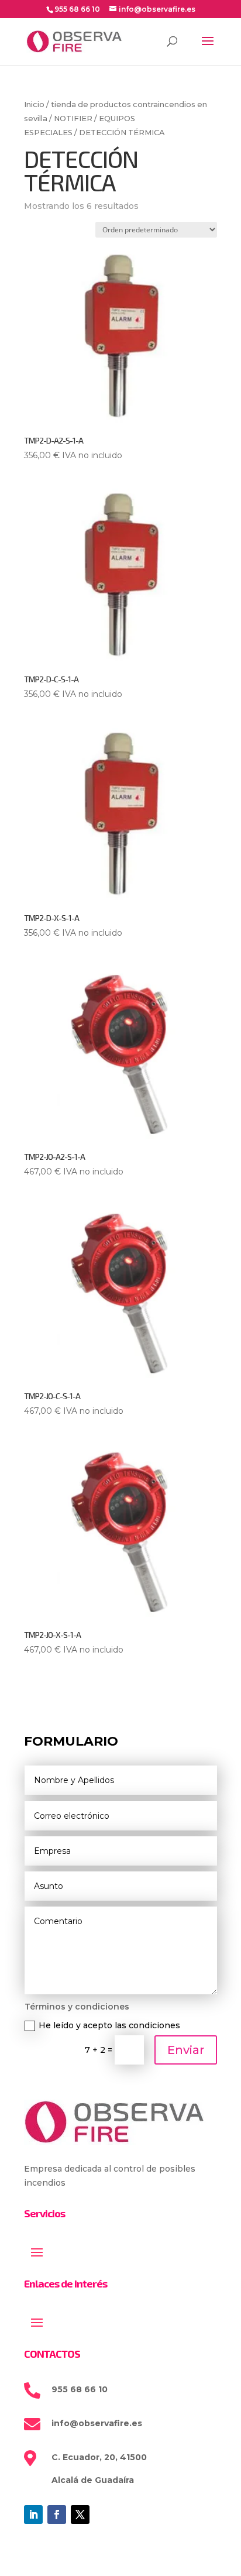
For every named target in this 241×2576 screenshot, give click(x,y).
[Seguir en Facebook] (57, 2515)
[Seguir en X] (80, 2515)
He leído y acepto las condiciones (109, 2025)
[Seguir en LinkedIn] (33, 2515)
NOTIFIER (73, 119)
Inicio (34, 104)
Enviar (186, 2050)
